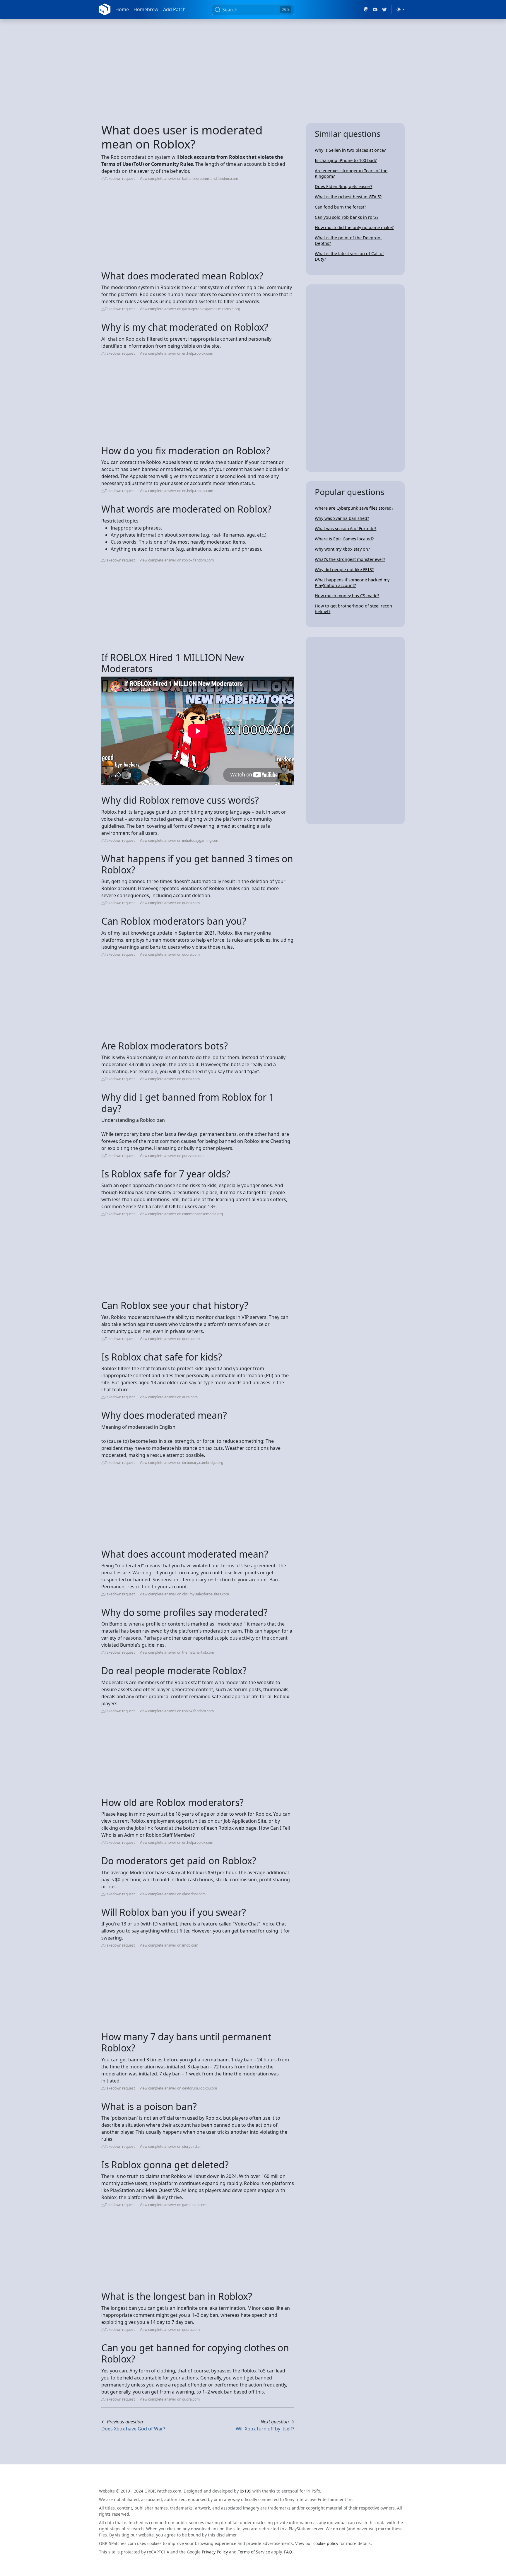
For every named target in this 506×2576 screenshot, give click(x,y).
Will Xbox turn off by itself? (265, 2429)
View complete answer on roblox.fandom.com (177, 560)
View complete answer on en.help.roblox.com (176, 353)
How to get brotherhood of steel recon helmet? (353, 609)
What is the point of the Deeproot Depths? (348, 240)
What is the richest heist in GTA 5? (348, 197)
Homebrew (146, 9)
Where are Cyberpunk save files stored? (354, 508)
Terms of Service (254, 2552)
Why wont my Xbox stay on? (342, 549)
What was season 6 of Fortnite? (346, 529)
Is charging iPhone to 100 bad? (346, 160)
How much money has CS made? (347, 596)
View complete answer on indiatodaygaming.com (180, 840)
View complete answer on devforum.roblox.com (178, 2088)
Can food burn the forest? (340, 207)
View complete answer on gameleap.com (173, 2205)
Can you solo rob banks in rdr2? (347, 217)
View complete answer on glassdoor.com (173, 1894)
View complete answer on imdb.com (169, 1945)
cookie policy (326, 2543)
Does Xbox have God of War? (133, 2429)
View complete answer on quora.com (170, 903)
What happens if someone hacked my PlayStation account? (352, 583)
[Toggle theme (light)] (401, 9)
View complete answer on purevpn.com (172, 1156)
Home (122, 9)
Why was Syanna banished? (342, 518)
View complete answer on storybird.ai (170, 2146)
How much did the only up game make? (354, 227)
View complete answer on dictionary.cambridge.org (181, 1463)
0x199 (246, 2491)
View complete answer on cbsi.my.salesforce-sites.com (184, 1594)
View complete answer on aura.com (169, 1397)
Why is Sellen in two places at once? (350, 150)
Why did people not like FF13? (344, 570)
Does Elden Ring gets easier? (343, 186)
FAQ (288, 2552)
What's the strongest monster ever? (350, 559)
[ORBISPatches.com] (105, 9)
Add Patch (174, 9)
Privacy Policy (215, 2552)
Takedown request (120, 179)
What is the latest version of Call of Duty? (349, 256)
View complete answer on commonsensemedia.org (181, 1214)
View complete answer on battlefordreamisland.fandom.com (189, 179)
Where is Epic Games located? (344, 539)
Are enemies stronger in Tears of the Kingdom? (351, 173)
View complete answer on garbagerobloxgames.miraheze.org (190, 309)
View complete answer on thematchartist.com (177, 1652)
